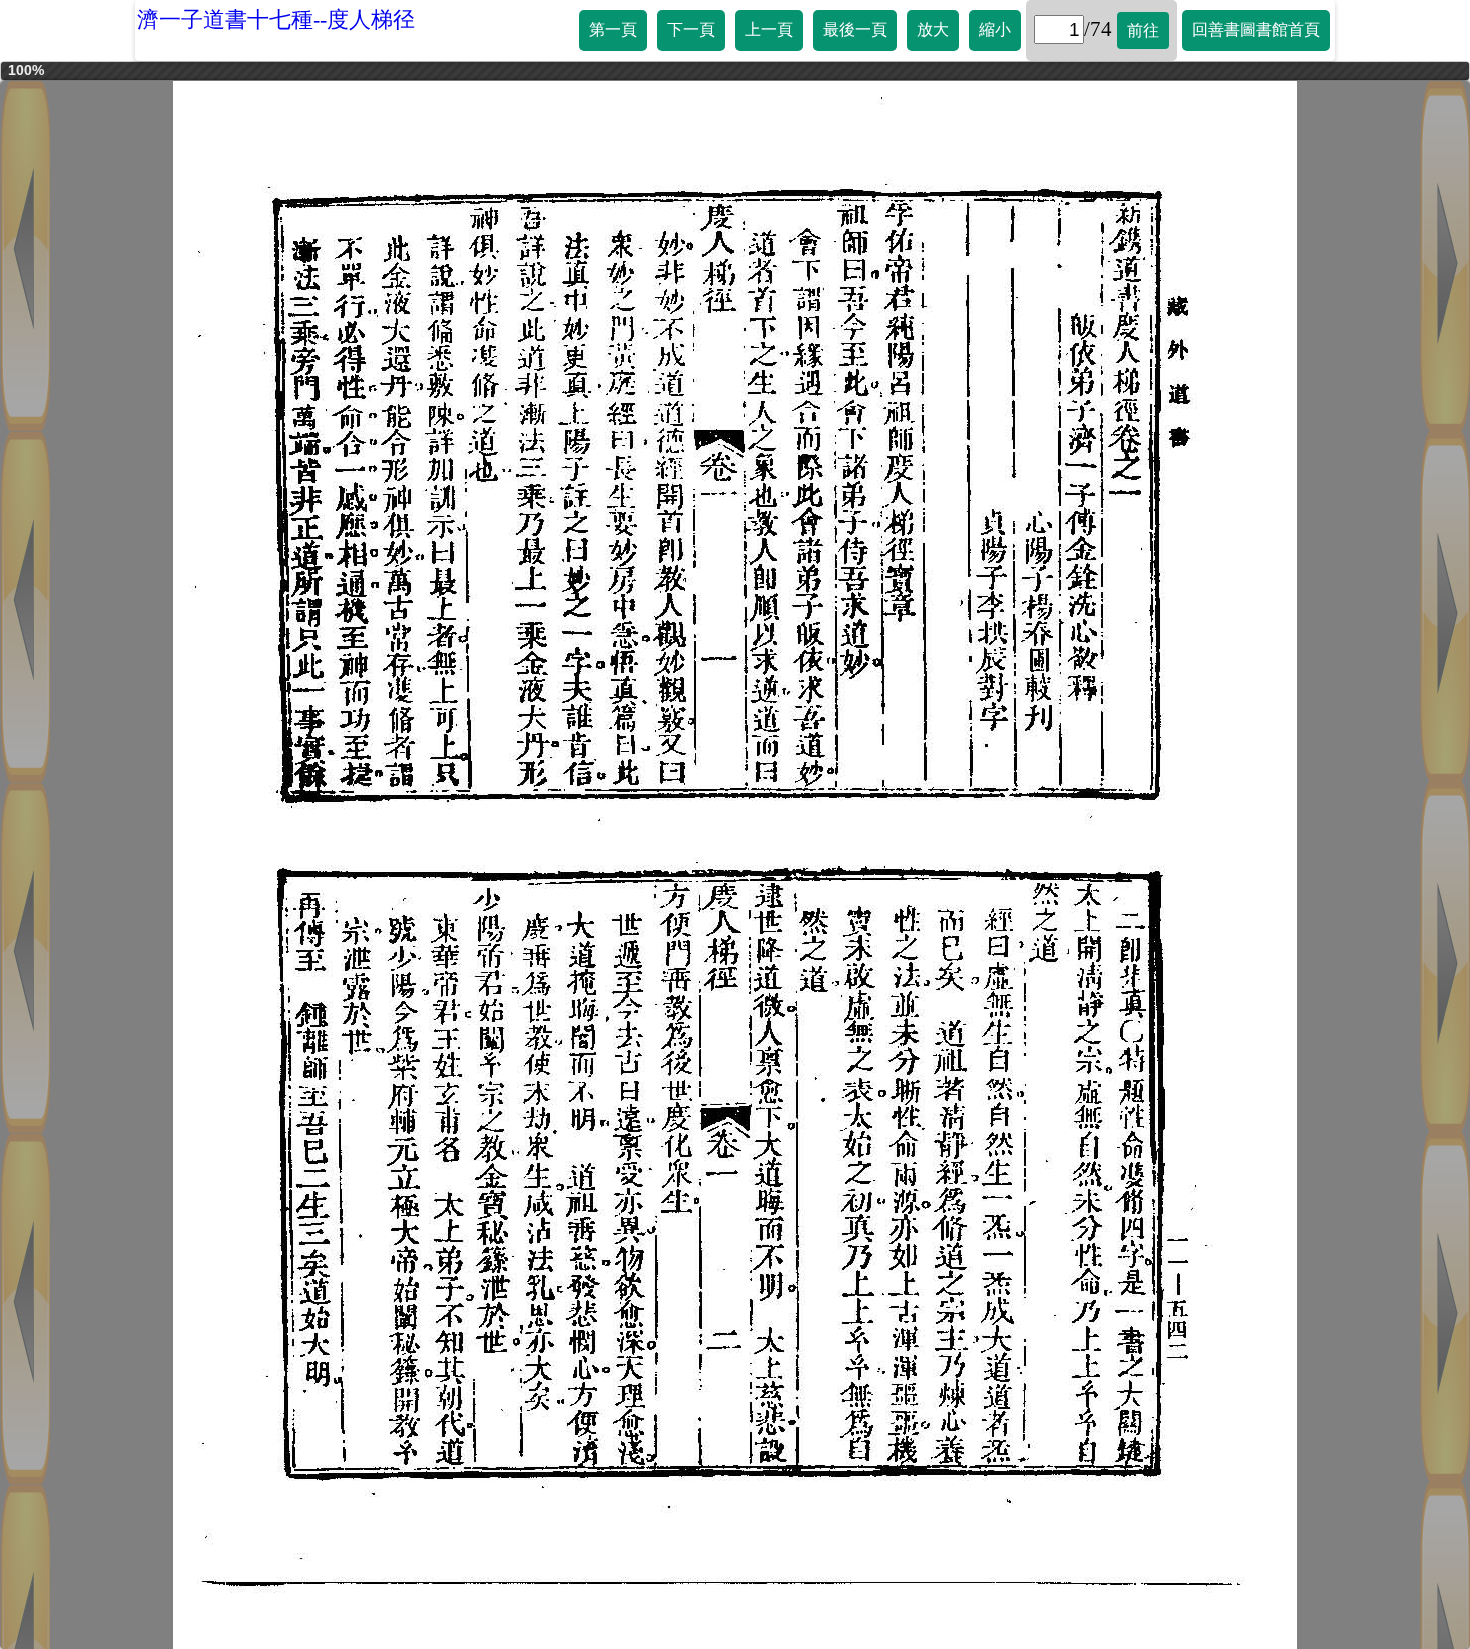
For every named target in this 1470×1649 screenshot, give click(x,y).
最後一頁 (855, 29)
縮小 (995, 29)
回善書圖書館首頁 (1256, 29)
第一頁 (613, 29)
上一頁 (769, 29)
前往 (1143, 30)
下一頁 (691, 29)
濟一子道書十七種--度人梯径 (276, 19)
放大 (933, 29)
